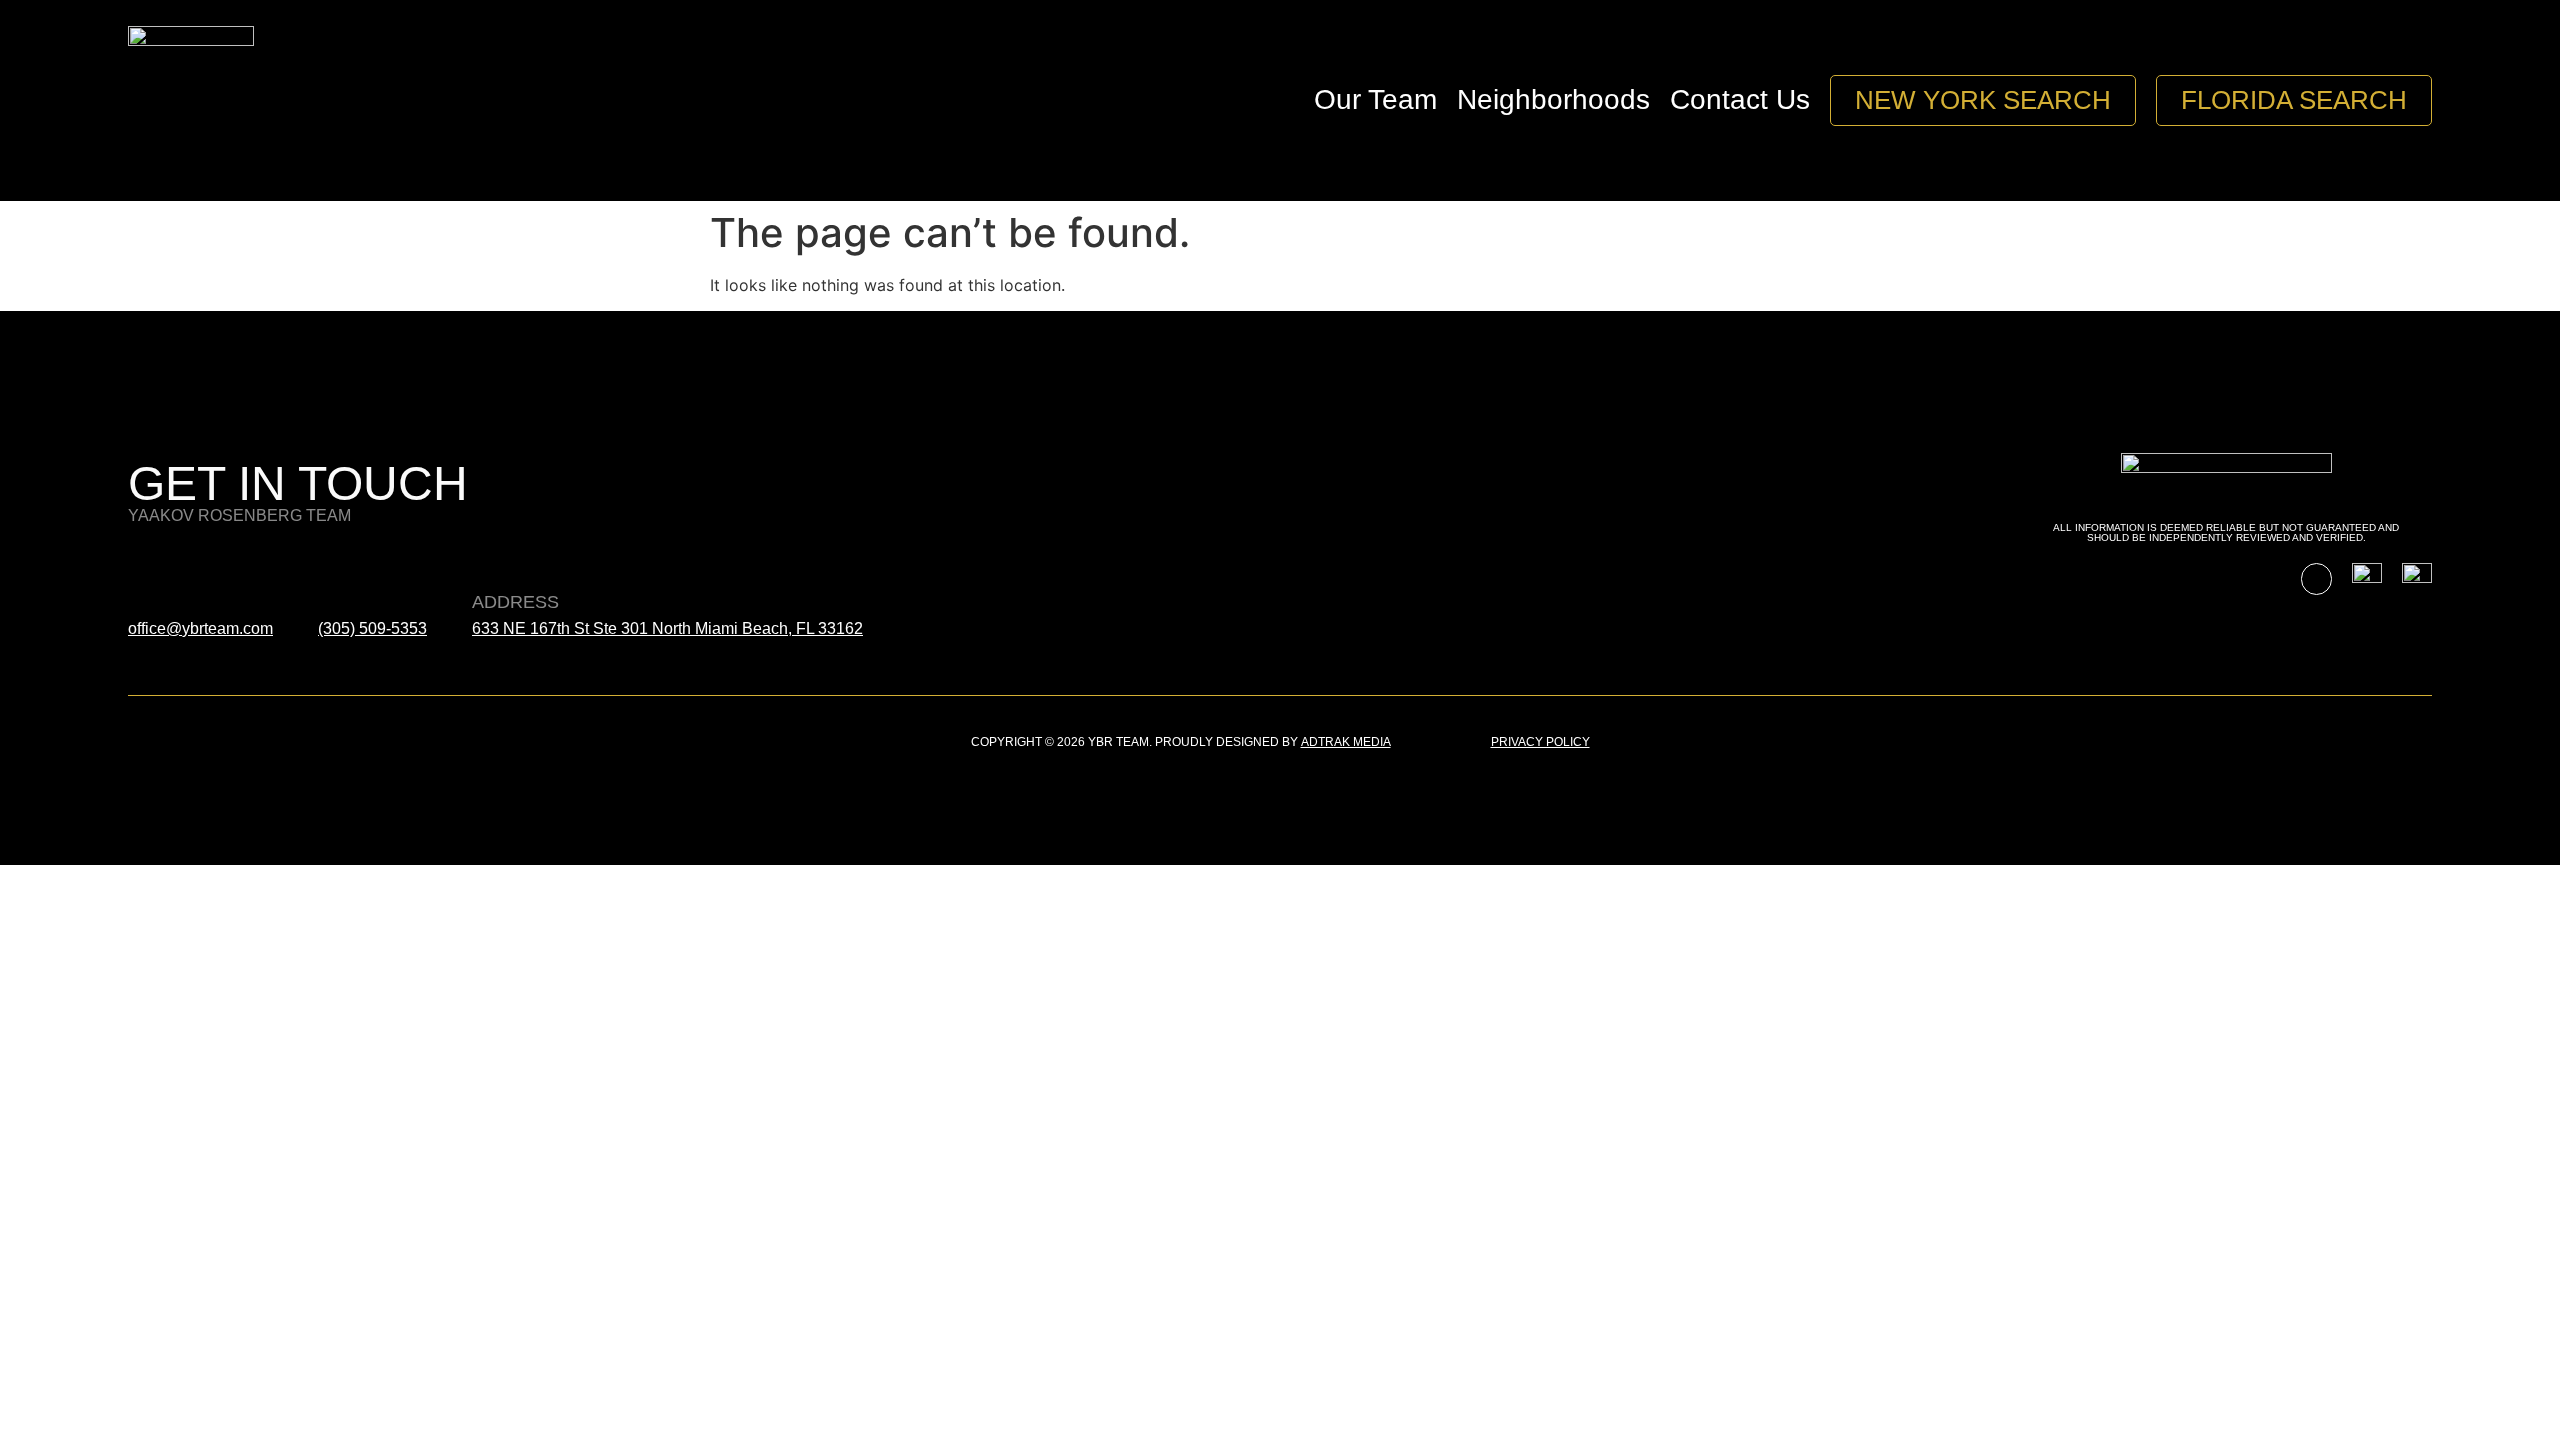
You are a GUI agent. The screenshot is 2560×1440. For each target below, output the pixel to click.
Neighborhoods (1553, 99)
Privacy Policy (1540, 742)
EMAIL (155, 602)
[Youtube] (2316, 578)
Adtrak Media (1346, 742)
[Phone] (335, 561)
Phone (350, 602)
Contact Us (1740, 99)
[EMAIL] (145, 561)
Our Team (1375, 99)
